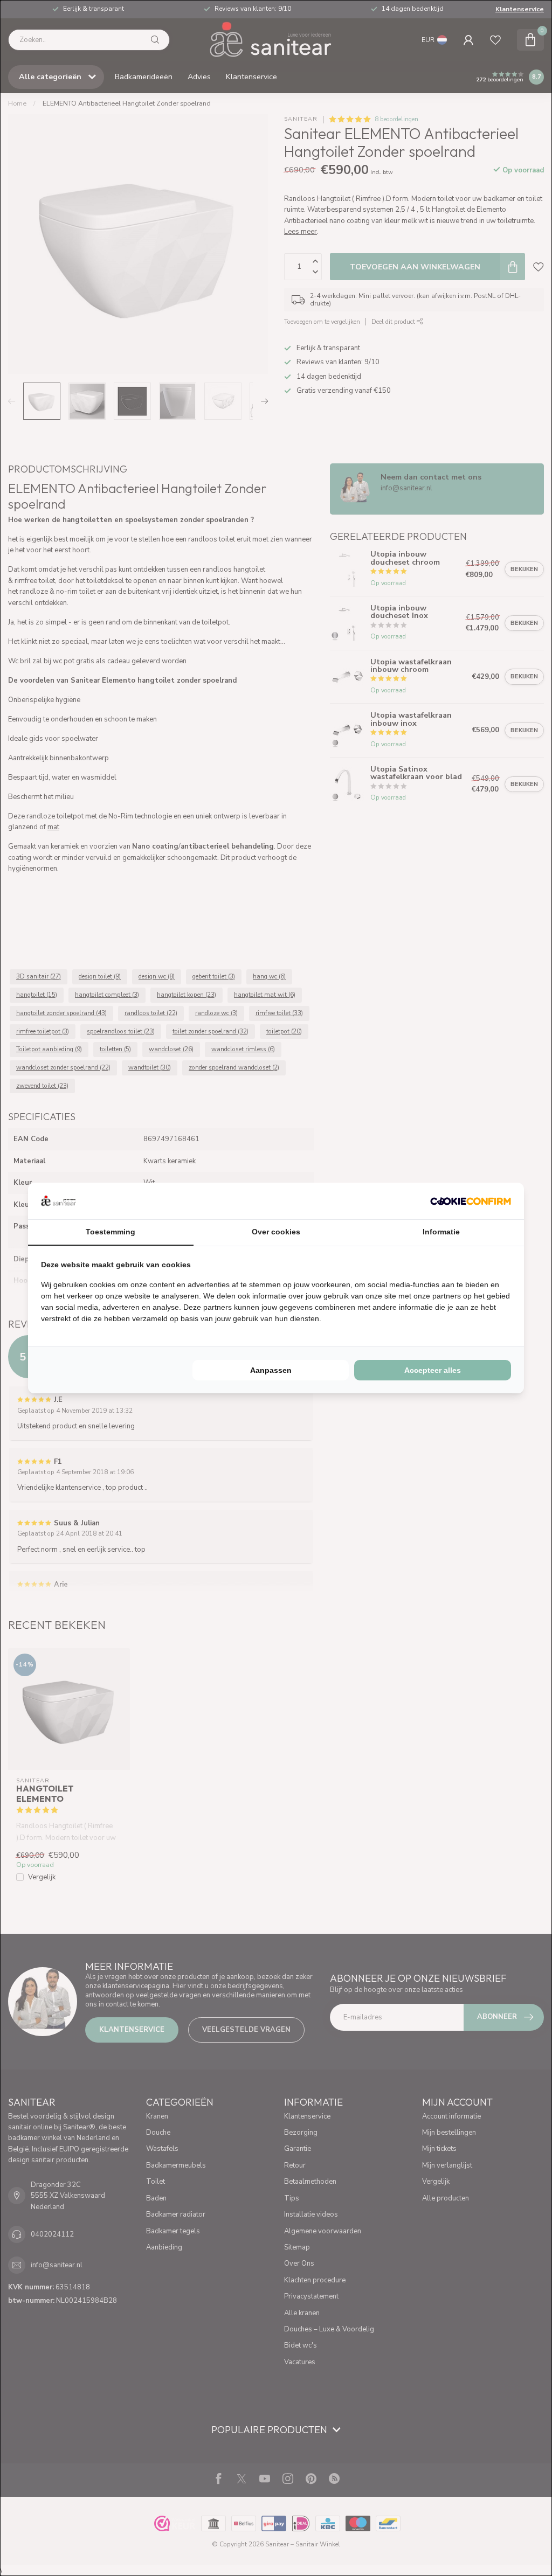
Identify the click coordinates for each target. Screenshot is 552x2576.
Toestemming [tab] (111, 1232)
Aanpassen (271, 1370)
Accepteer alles (433, 1370)
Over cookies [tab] (276, 1232)
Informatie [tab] (441, 1232)
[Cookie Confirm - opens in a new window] (471, 1201)
